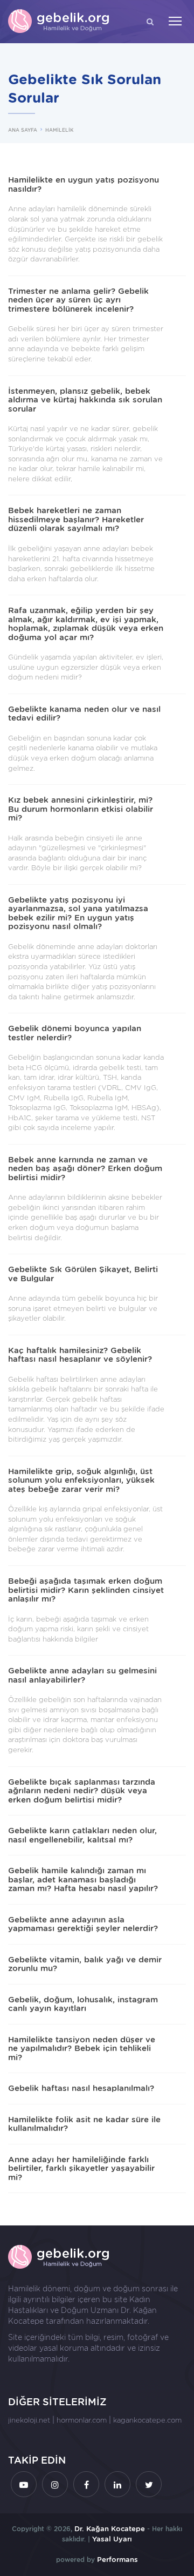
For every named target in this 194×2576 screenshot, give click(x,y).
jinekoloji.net (29, 2420)
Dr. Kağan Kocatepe (110, 2529)
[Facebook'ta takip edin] (86, 2484)
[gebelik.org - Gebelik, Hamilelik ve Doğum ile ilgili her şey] (59, 22)
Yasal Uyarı (112, 2539)
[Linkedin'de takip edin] (117, 2484)
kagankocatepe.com (147, 2420)
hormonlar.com (82, 2420)
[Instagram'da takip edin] (55, 2484)
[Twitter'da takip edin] (149, 2484)
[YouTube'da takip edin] (24, 2484)
